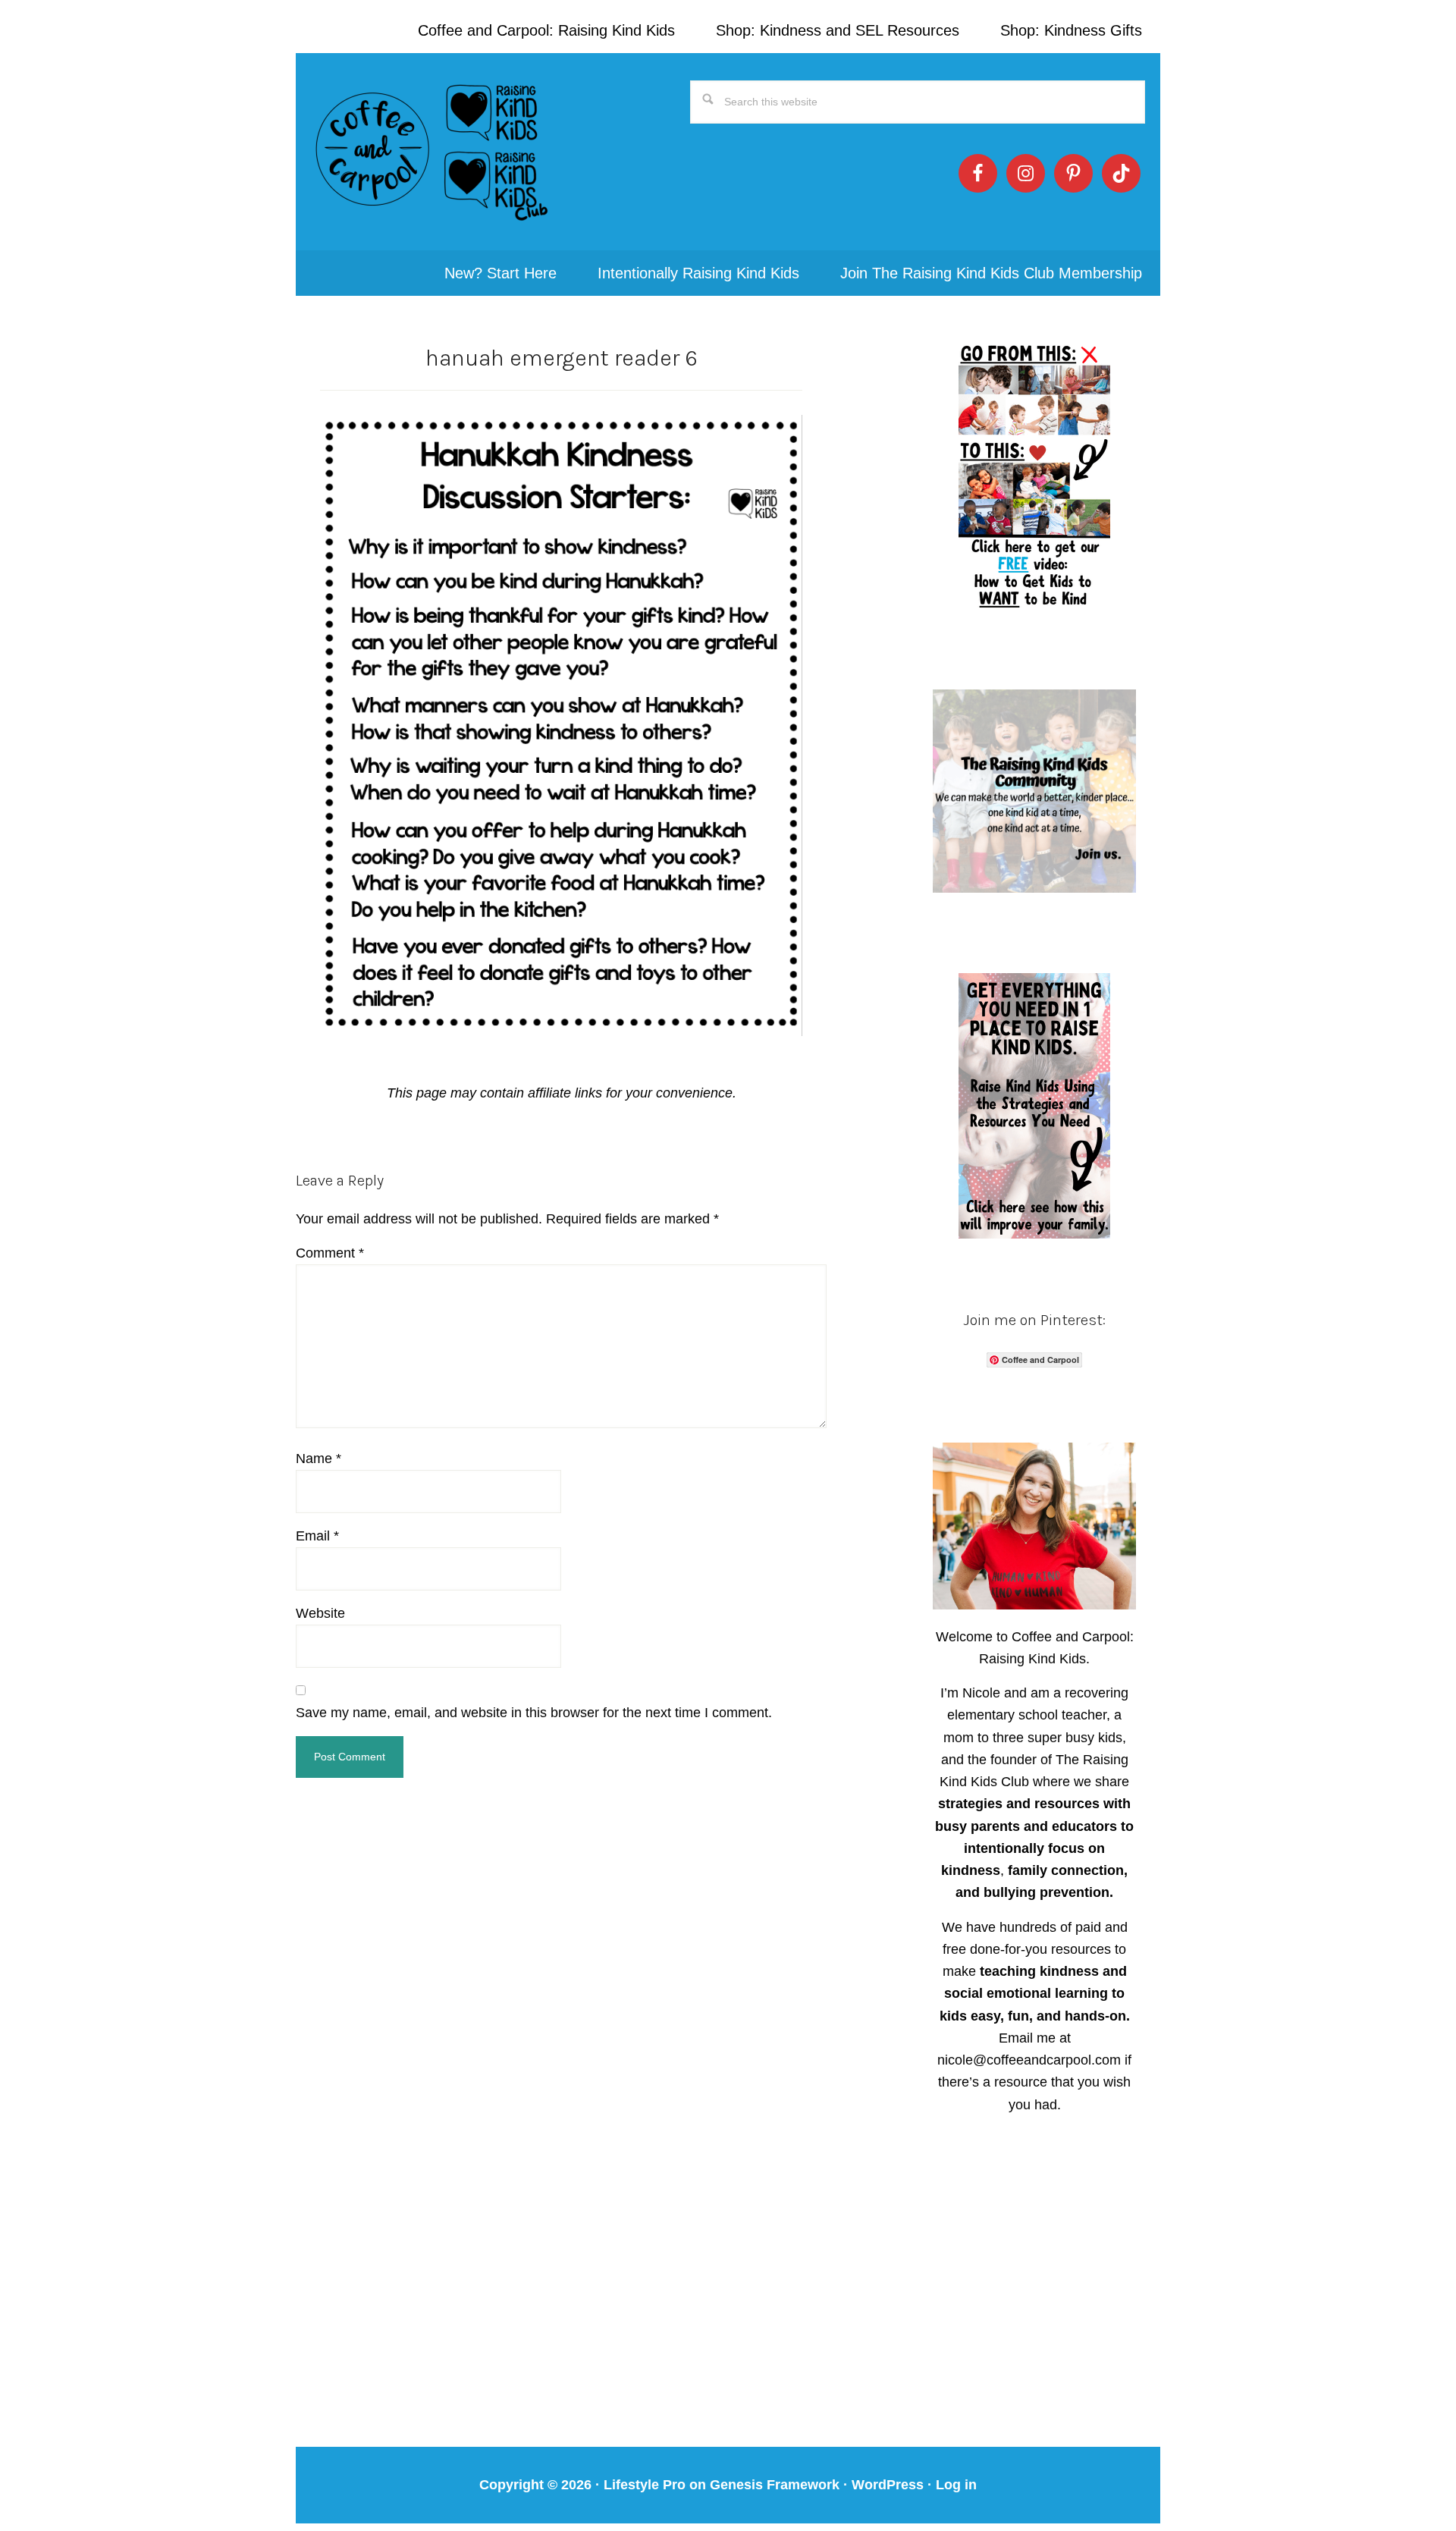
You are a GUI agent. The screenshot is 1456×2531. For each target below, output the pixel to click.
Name (318, 1459)
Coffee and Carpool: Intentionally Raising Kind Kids (432, 152)
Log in (956, 2485)
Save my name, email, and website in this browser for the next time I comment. (534, 1713)
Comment (330, 1253)
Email (317, 1536)
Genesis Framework (775, 2485)
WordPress (888, 2485)
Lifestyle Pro (645, 2485)
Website (320, 1613)
